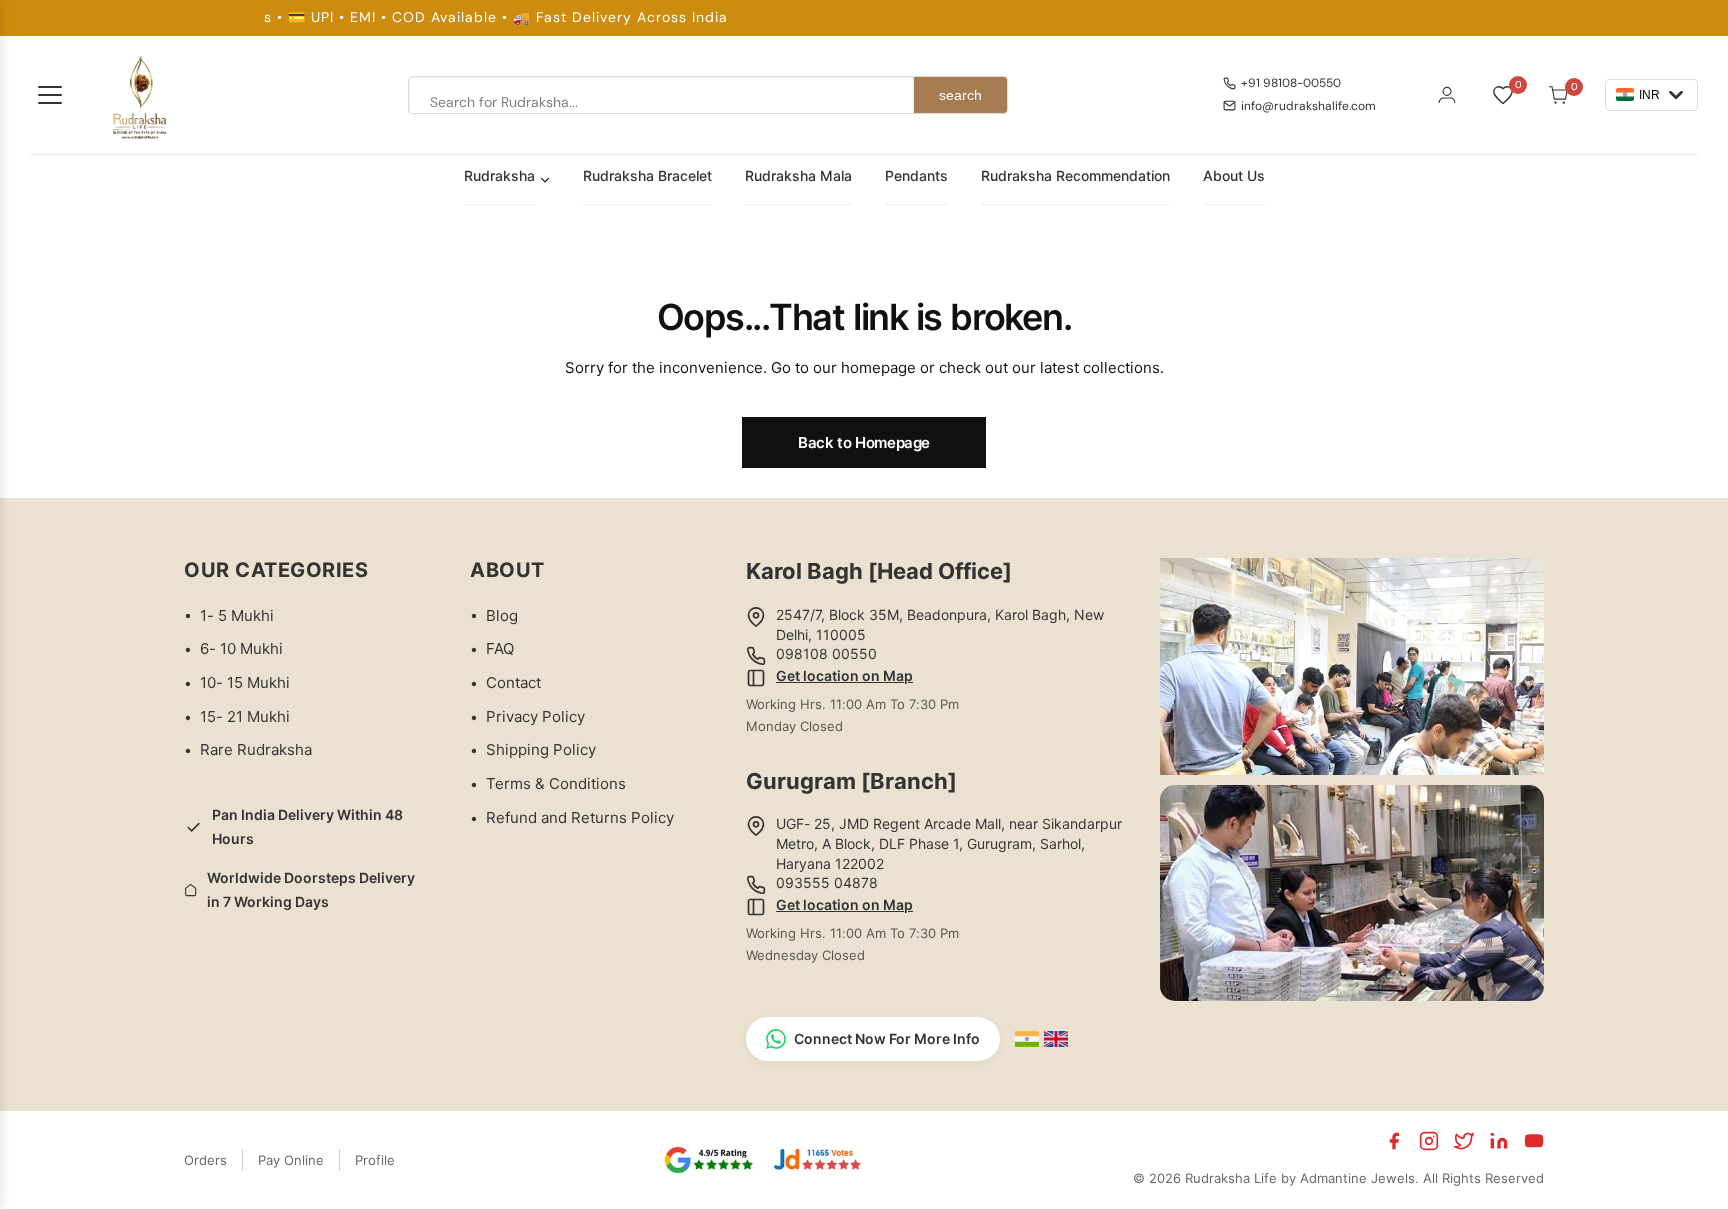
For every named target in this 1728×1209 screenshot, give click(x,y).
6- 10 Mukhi (241, 648)
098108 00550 (826, 653)
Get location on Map (844, 675)
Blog (502, 615)
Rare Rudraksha (256, 749)
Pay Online (291, 1160)
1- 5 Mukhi (237, 615)
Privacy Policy (535, 716)
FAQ (500, 648)
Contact (513, 682)
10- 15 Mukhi (245, 682)
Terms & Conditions (556, 783)
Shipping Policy (541, 749)
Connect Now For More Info (887, 1038)
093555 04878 (827, 882)
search (960, 95)
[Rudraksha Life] (141, 95)
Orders (205, 1160)
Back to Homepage (864, 442)
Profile (375, 1160)
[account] (1447, 95)
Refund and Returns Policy (580, 817)
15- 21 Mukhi (245, 716)
